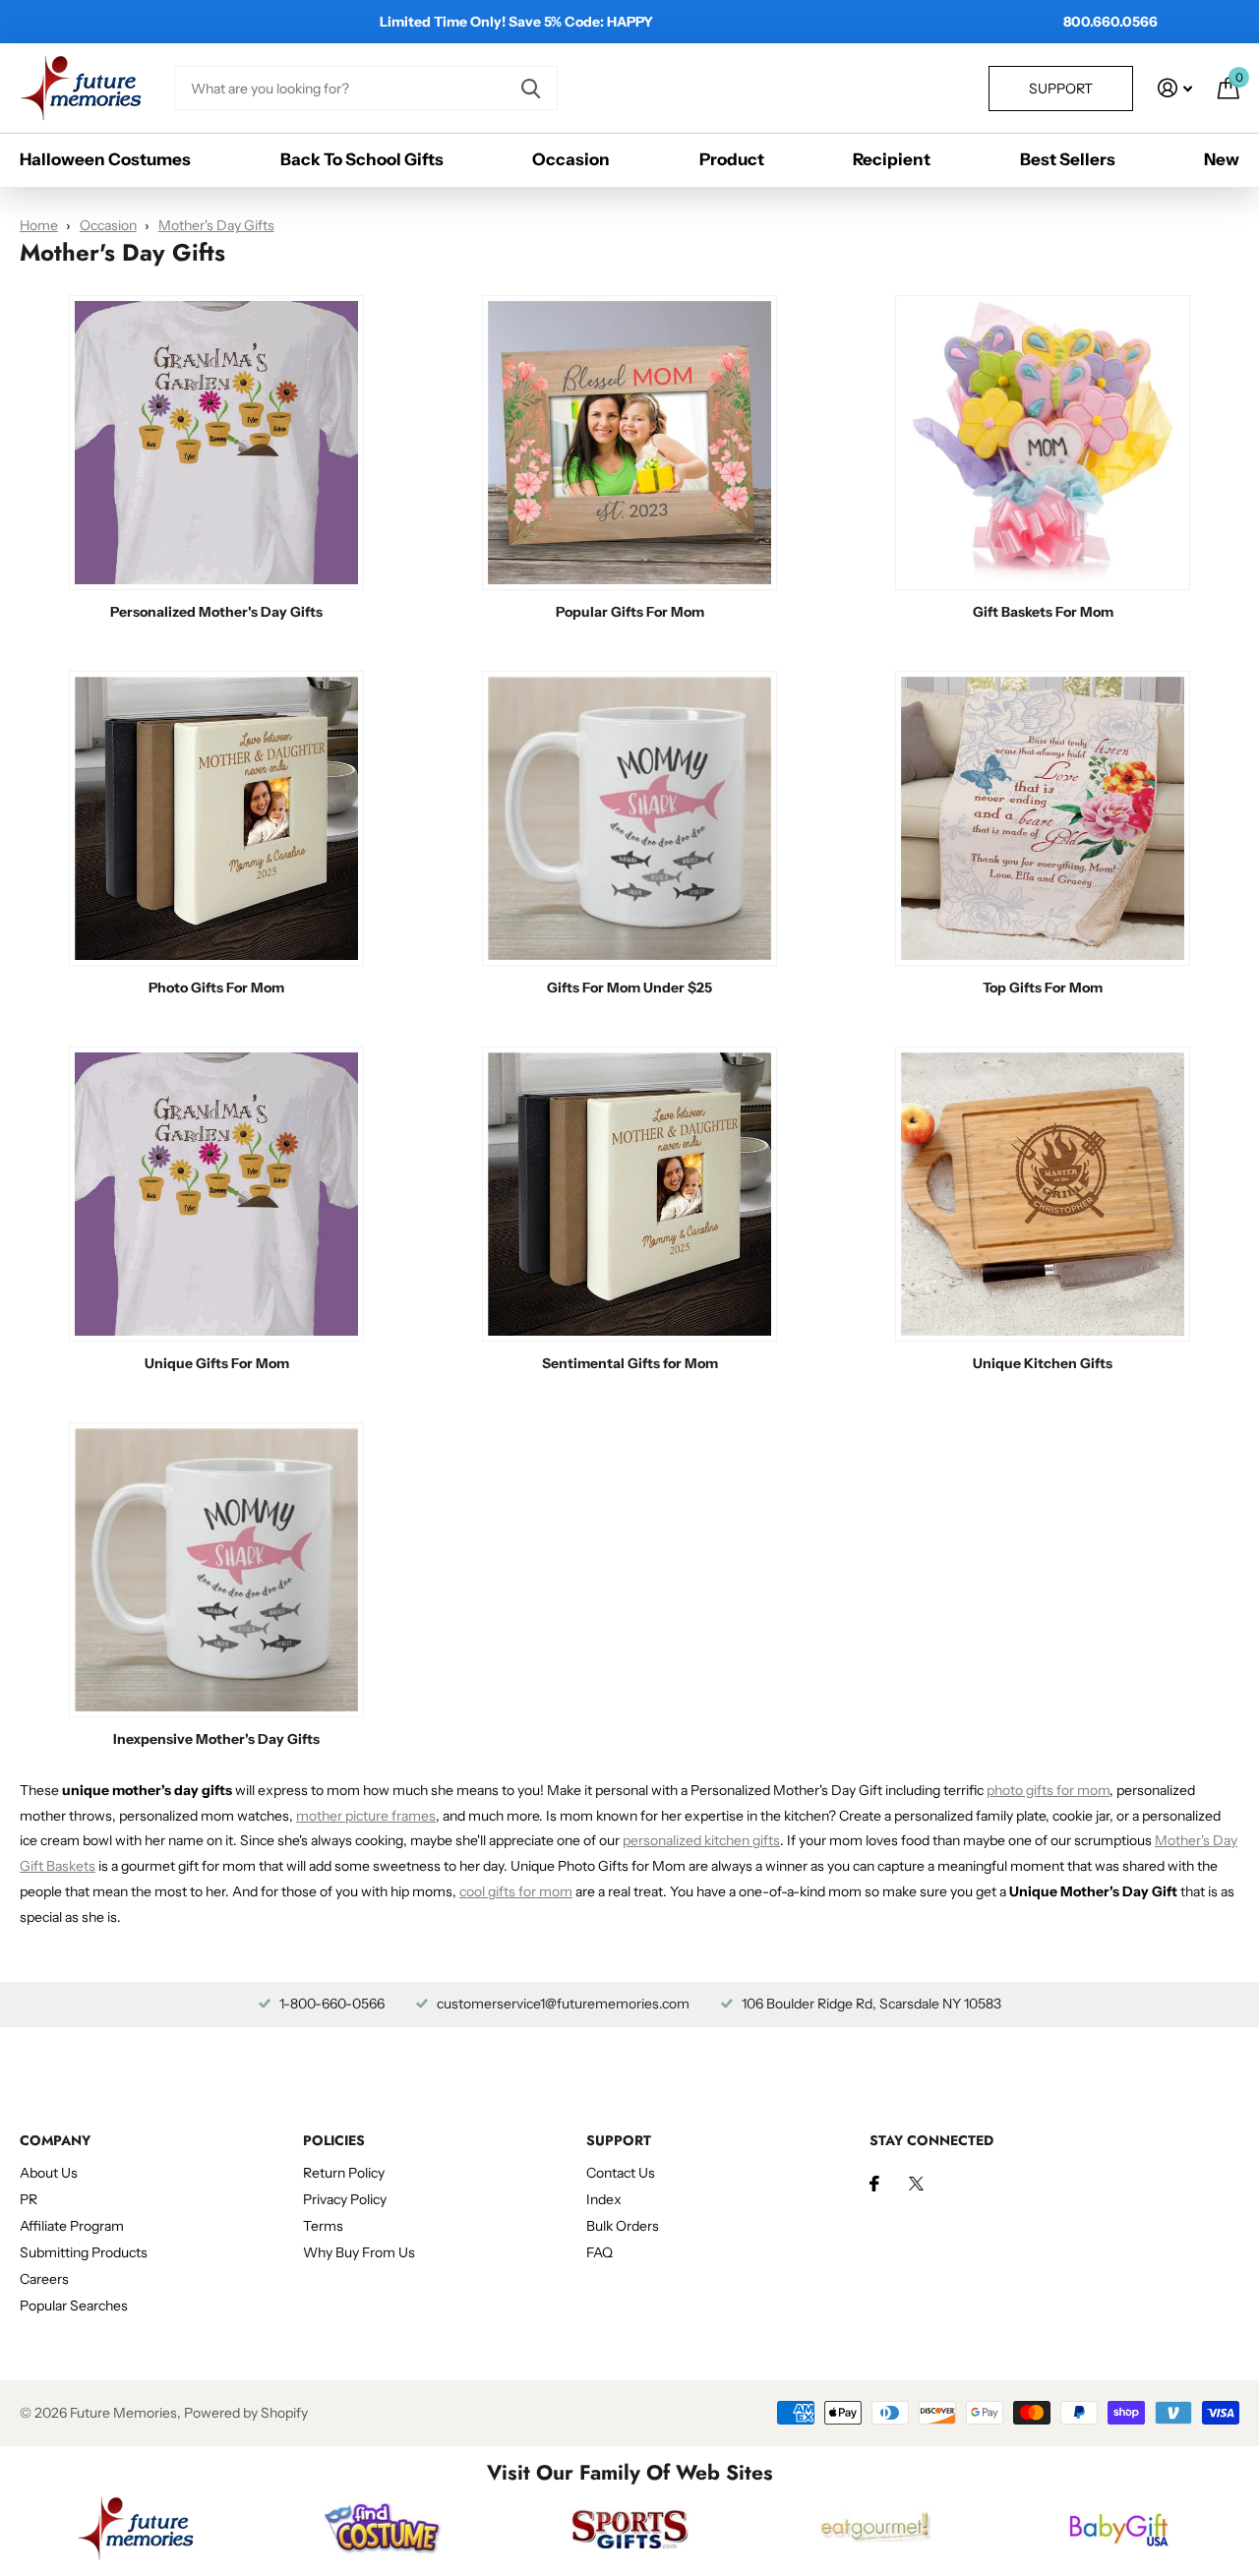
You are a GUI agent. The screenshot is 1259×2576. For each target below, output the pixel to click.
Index (604, 2199)
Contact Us (621, 2173)
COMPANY (55, 2140)
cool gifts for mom (516, 1891)
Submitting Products (84, 2252)
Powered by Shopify (246, 2413)
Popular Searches (74, 2306)
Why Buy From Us (359, 2252)
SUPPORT (619, 2140)
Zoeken (531, 88)
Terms (323, 2226)
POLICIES (334, 2140)
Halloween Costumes (105, 159)
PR (29, 2199)
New (1222, 159)
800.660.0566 (1110, 22)
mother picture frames (366, 1816)
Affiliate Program (72, 2226)
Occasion (571, 159)
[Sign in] (1175, 88)
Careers (44, 2279)
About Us (49, 2173)
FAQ (600, 2252)
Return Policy (344, 2173)
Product (732, 159)
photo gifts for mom (1048, 1790)
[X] (916, 2184)
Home (39, 225)
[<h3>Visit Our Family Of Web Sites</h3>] (135, 2528)
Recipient (892, 159)
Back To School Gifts (362, 159)
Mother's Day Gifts (216, 225)
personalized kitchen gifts (701, 1840)
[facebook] (874, 2184)
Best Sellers (1068, 159)
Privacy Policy (345, 2199)
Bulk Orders (623, 2226)
